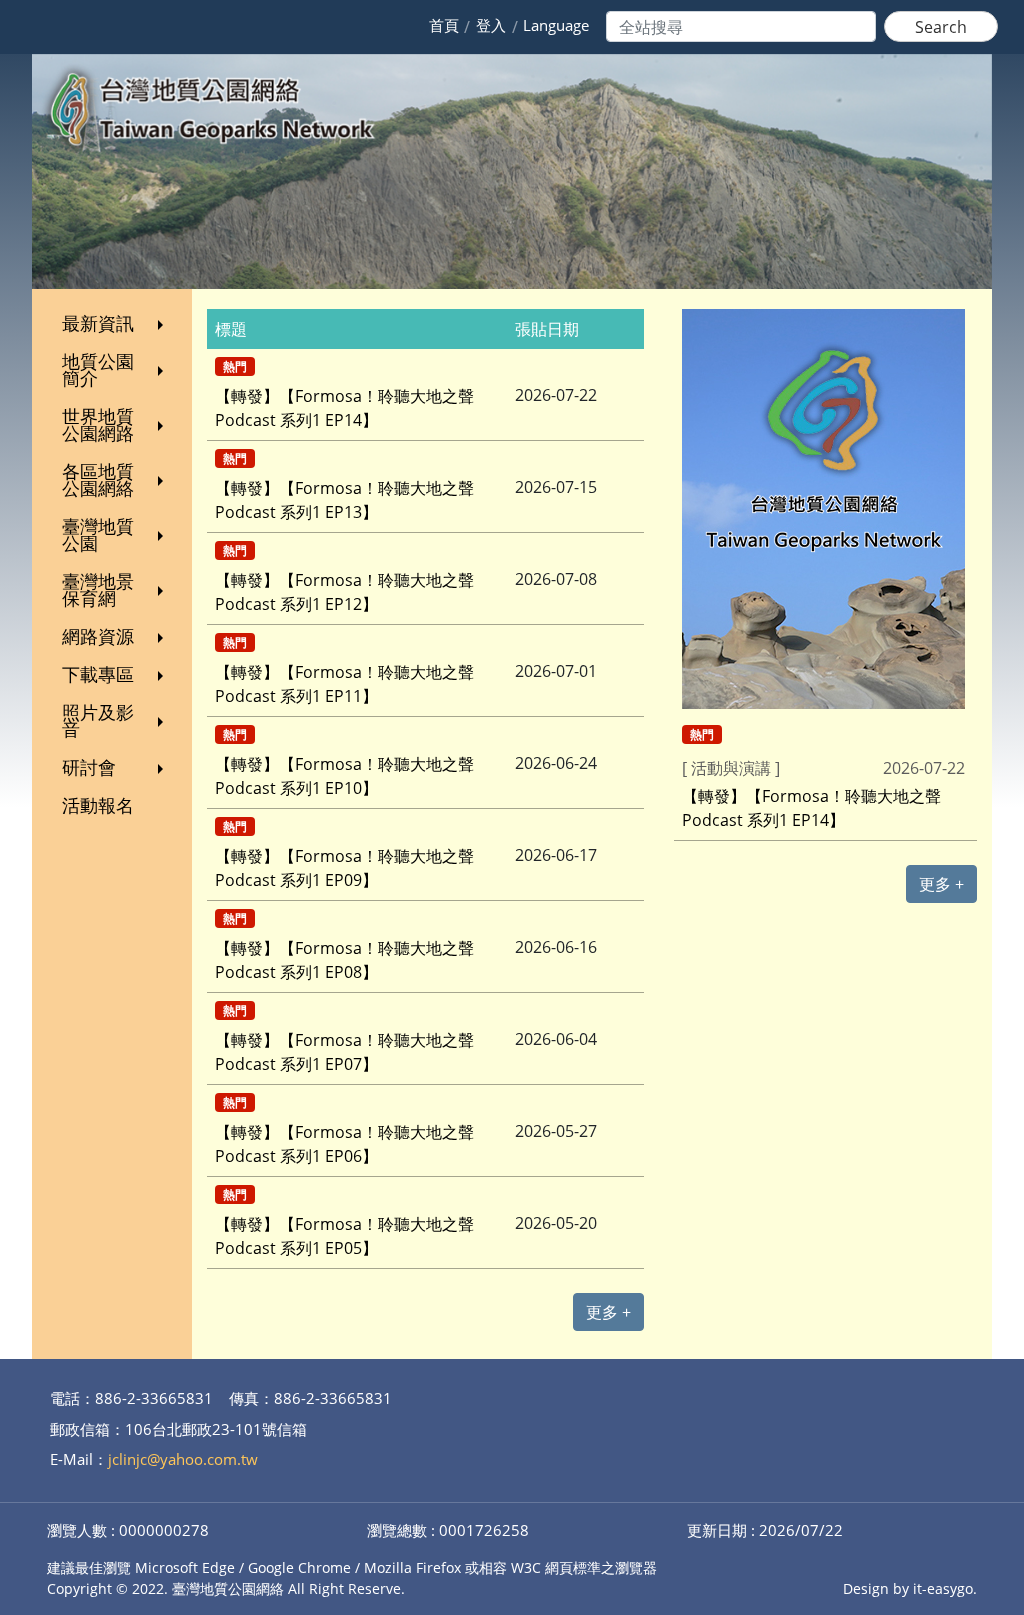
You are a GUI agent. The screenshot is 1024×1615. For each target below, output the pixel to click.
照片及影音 (98, 720)
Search (941, 27)
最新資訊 (98, 323)
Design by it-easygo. (910, 1588)
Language (556, 25)
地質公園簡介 (98, 369)
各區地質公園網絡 (98, 479)
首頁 (444, 25)
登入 (491, 25)
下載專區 (98, 674)
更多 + (608, 1312)
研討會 (89, 767)
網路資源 (98, 636)
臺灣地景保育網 (98, 589)
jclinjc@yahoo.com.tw (183, 1459)
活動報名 (98, 805)
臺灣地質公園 (98, 534)
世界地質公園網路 (98, 424)
